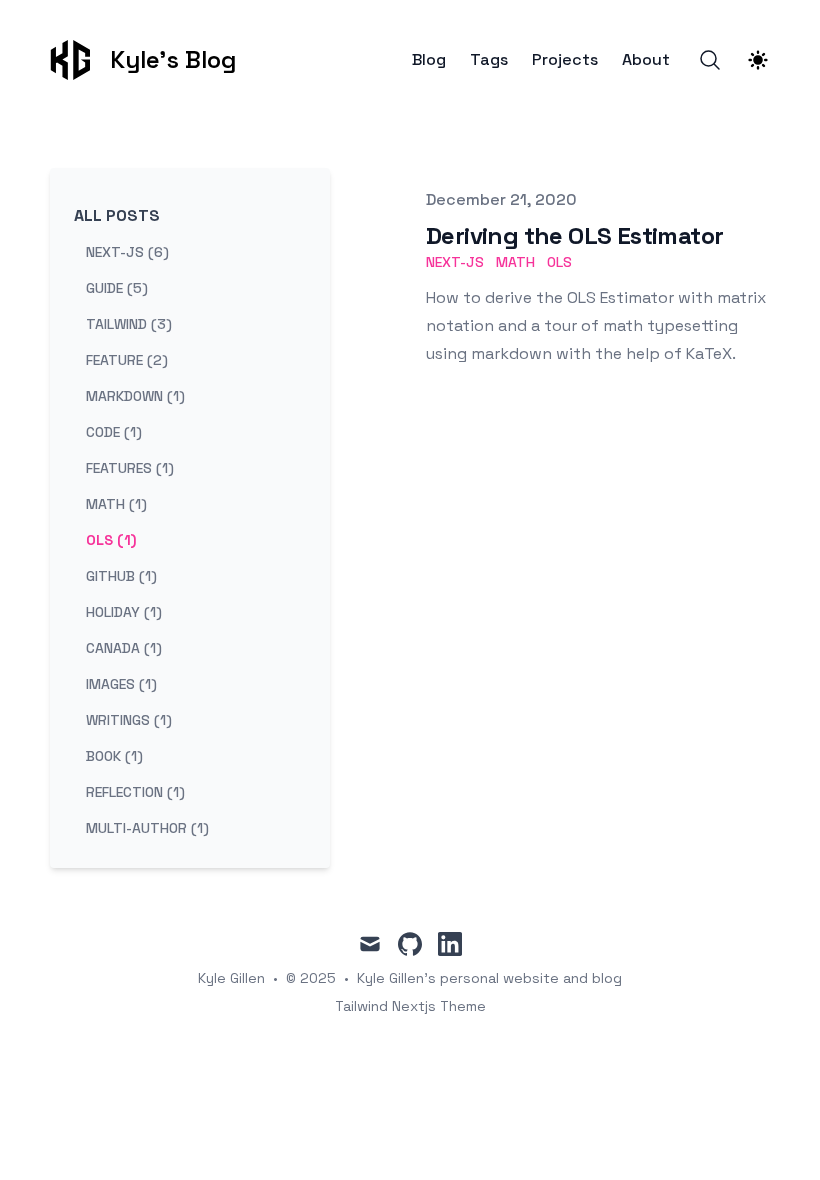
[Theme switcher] (758, 60)
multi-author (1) (147, 828)
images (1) (121, 684)
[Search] (710, 60)
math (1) (116, 504)
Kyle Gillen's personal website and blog (489, 978)
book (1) (114, 756)
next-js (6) (127, 252)
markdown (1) (135, 396)
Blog (429, 60)
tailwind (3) (129, 324)
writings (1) (129, 720)
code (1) (114, 432)
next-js (455, 262)
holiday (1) (124, 612)
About (646, 60)
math (515, 262)
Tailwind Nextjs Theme (410, 1006)
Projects (565, 60)
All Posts (117, 215)
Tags (489, 60)
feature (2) (127, 360)
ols (559, 262)
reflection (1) (135, 792)
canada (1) (124, 648)
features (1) (130, 468)
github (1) (121, 576)
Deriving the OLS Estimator (574, 235)
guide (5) (117, 288)
